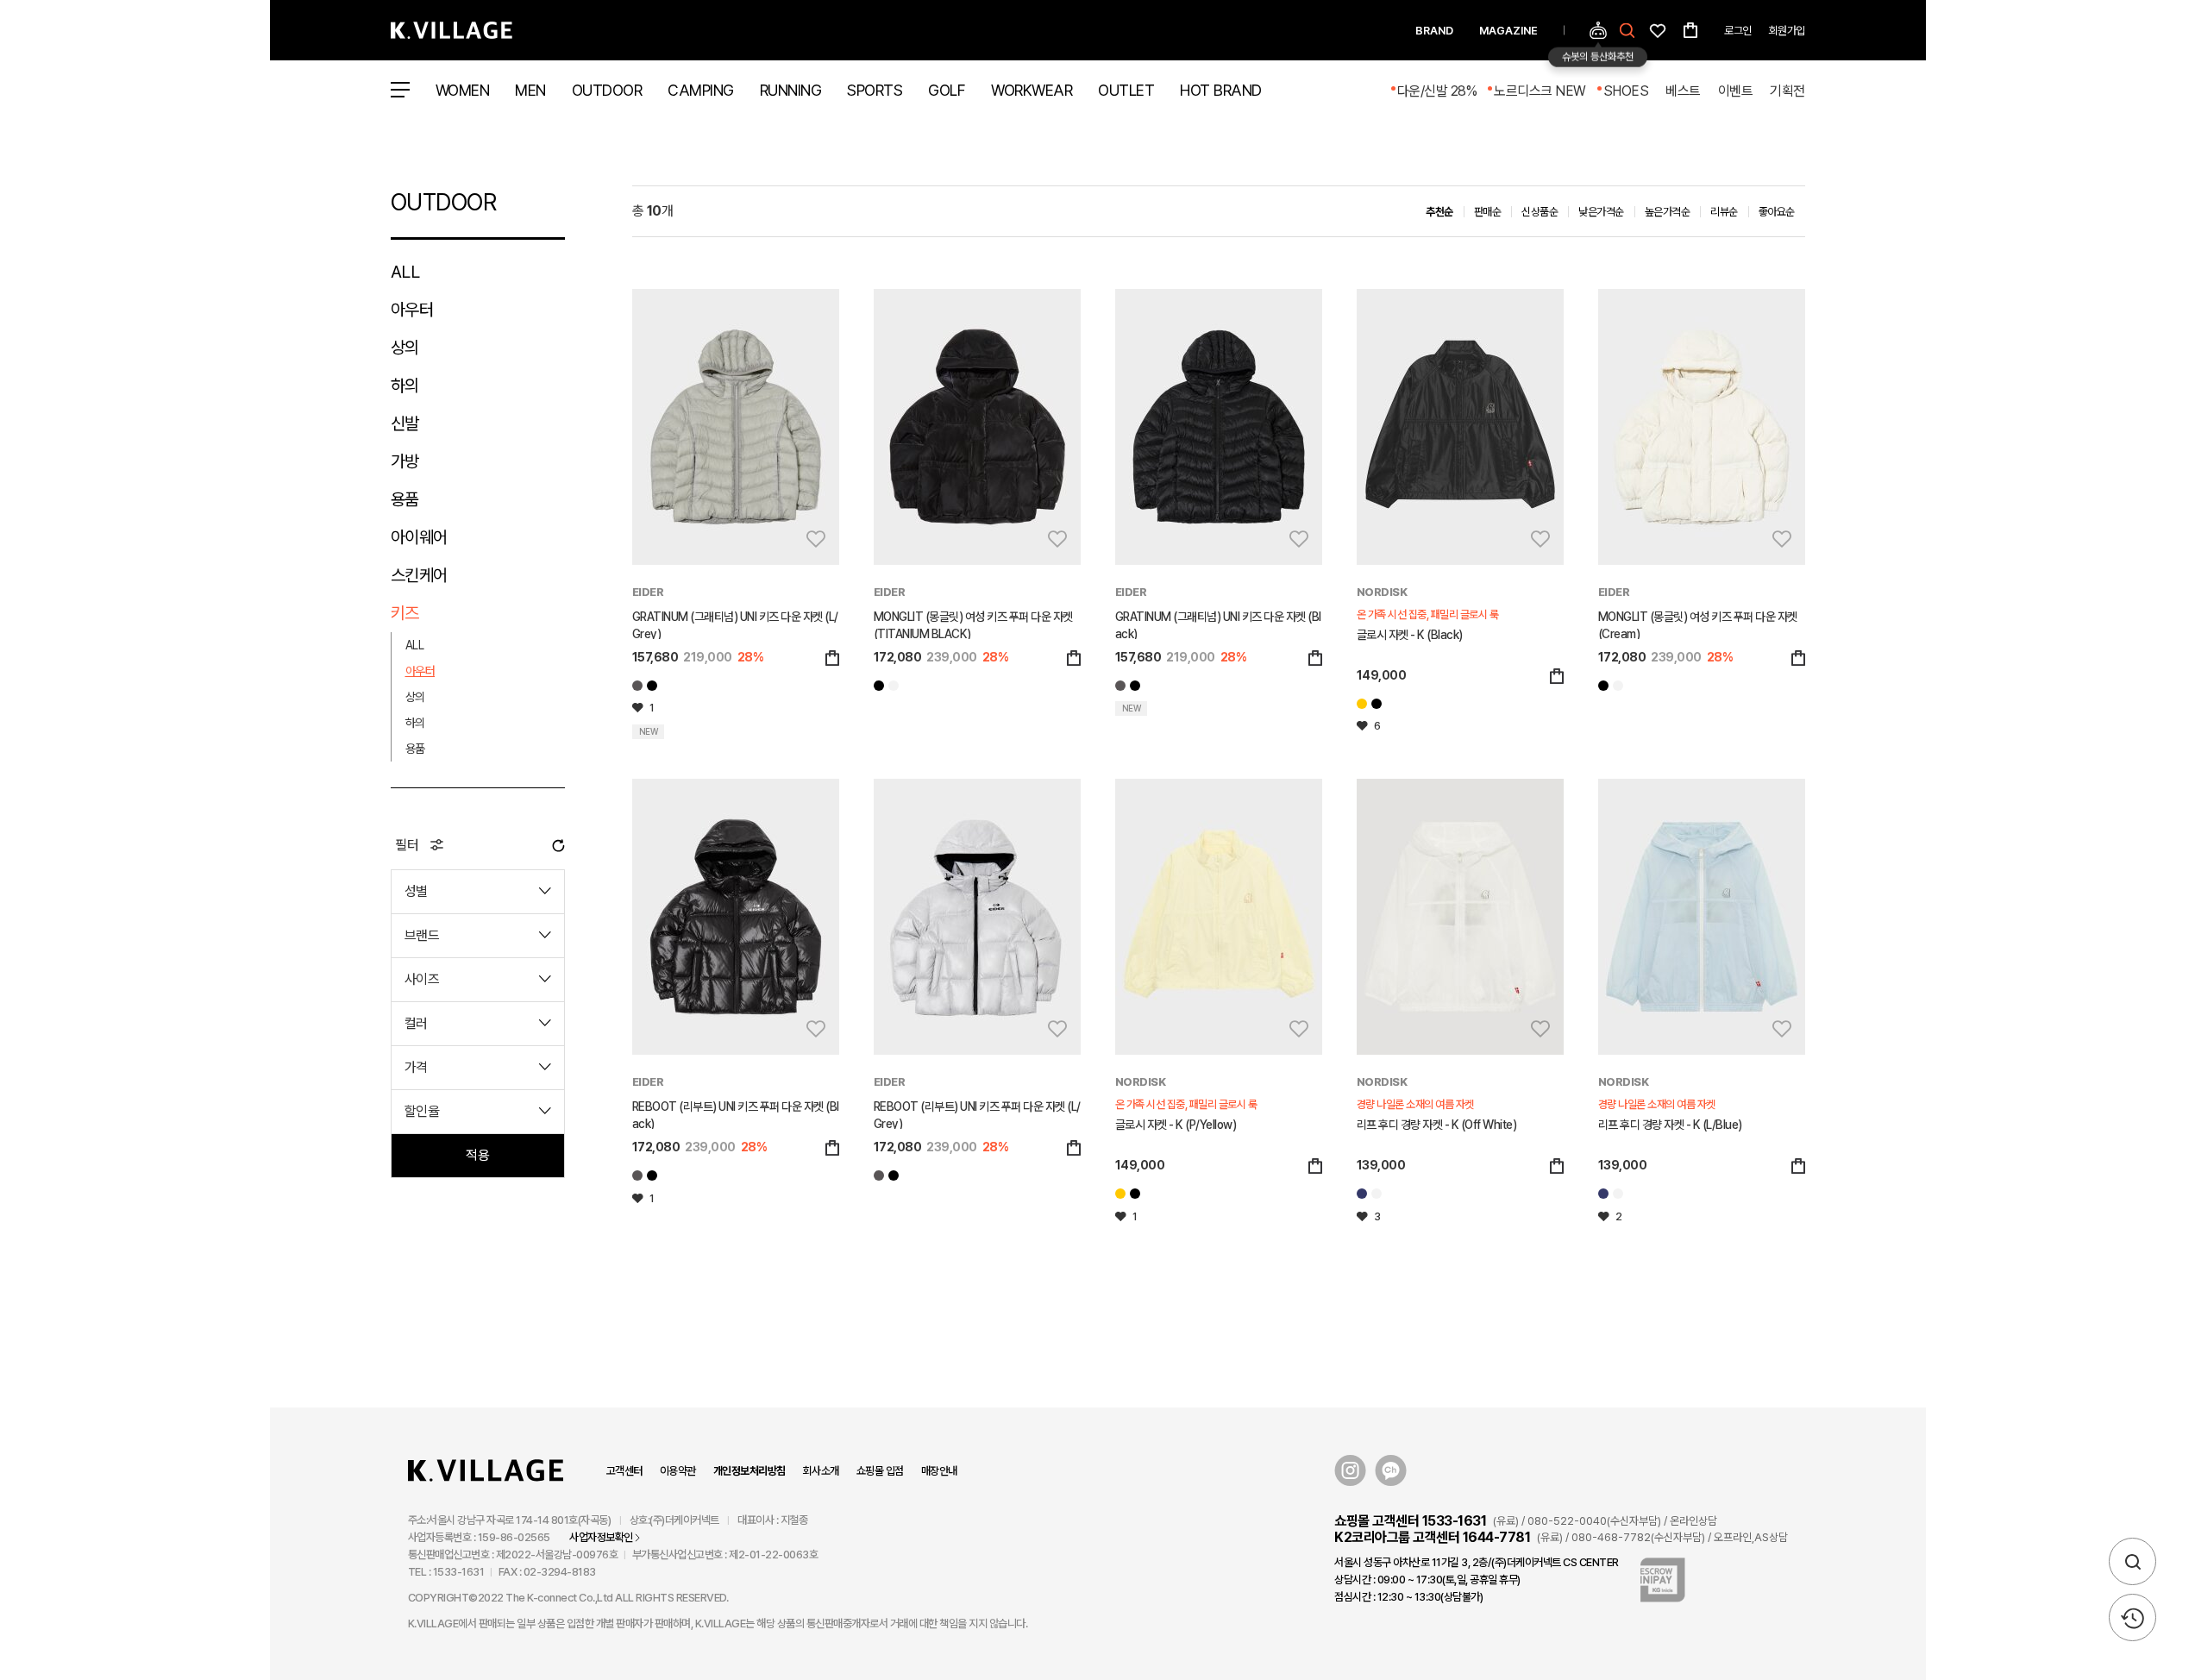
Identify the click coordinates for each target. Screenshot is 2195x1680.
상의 (405, 348)
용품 (405, 499)
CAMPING (701, 90)
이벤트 (1736, 91)
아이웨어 (419, 537)
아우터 (412, 310)
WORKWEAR (1032, 90)
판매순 (1488, 212)
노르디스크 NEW (1540, 91)
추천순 (1439, 212)
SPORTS (875, 90)
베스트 (1683, 91)
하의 (405, 386)
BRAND (1434, 31)
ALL (405, 272)
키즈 (405, 613)
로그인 (1738, 31)
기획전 (1787, 91)
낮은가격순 (1601, 212)
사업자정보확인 (601, 1537)
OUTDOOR (607, 90)
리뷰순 (1724, 212)
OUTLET (1126, 90)
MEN (530, 90)
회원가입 (1787, 31)
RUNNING (791, 90)
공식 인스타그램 (1350, 1471)
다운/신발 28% (1437, 91)
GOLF (947, 90)
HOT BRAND (1221, 90)
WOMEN (463, 90)
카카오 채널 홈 (1391, 1471)
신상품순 (1540, 212)
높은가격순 (1668, 212)
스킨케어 (419, 575)
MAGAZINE (1508, 31)
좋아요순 (1777, 212)
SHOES (1626, 91)
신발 (405, 423)
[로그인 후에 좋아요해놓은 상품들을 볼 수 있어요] (1658, 29)
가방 (405, 461)
